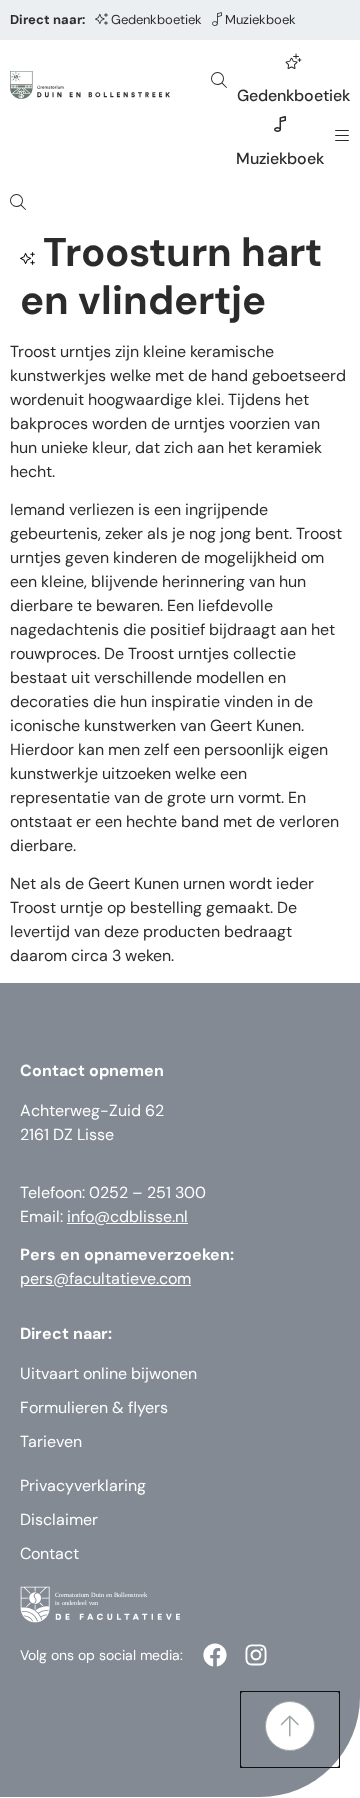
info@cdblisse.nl (127, 1216)
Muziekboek (260, 19)
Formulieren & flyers (94, 1407)
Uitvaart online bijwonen (108, 1373)
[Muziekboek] (280, 124)
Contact (49, 1553)
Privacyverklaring (83, 1485)
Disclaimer (59, 1519)
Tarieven (51, 1441)
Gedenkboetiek (156, 19)
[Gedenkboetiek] (294, 61)
